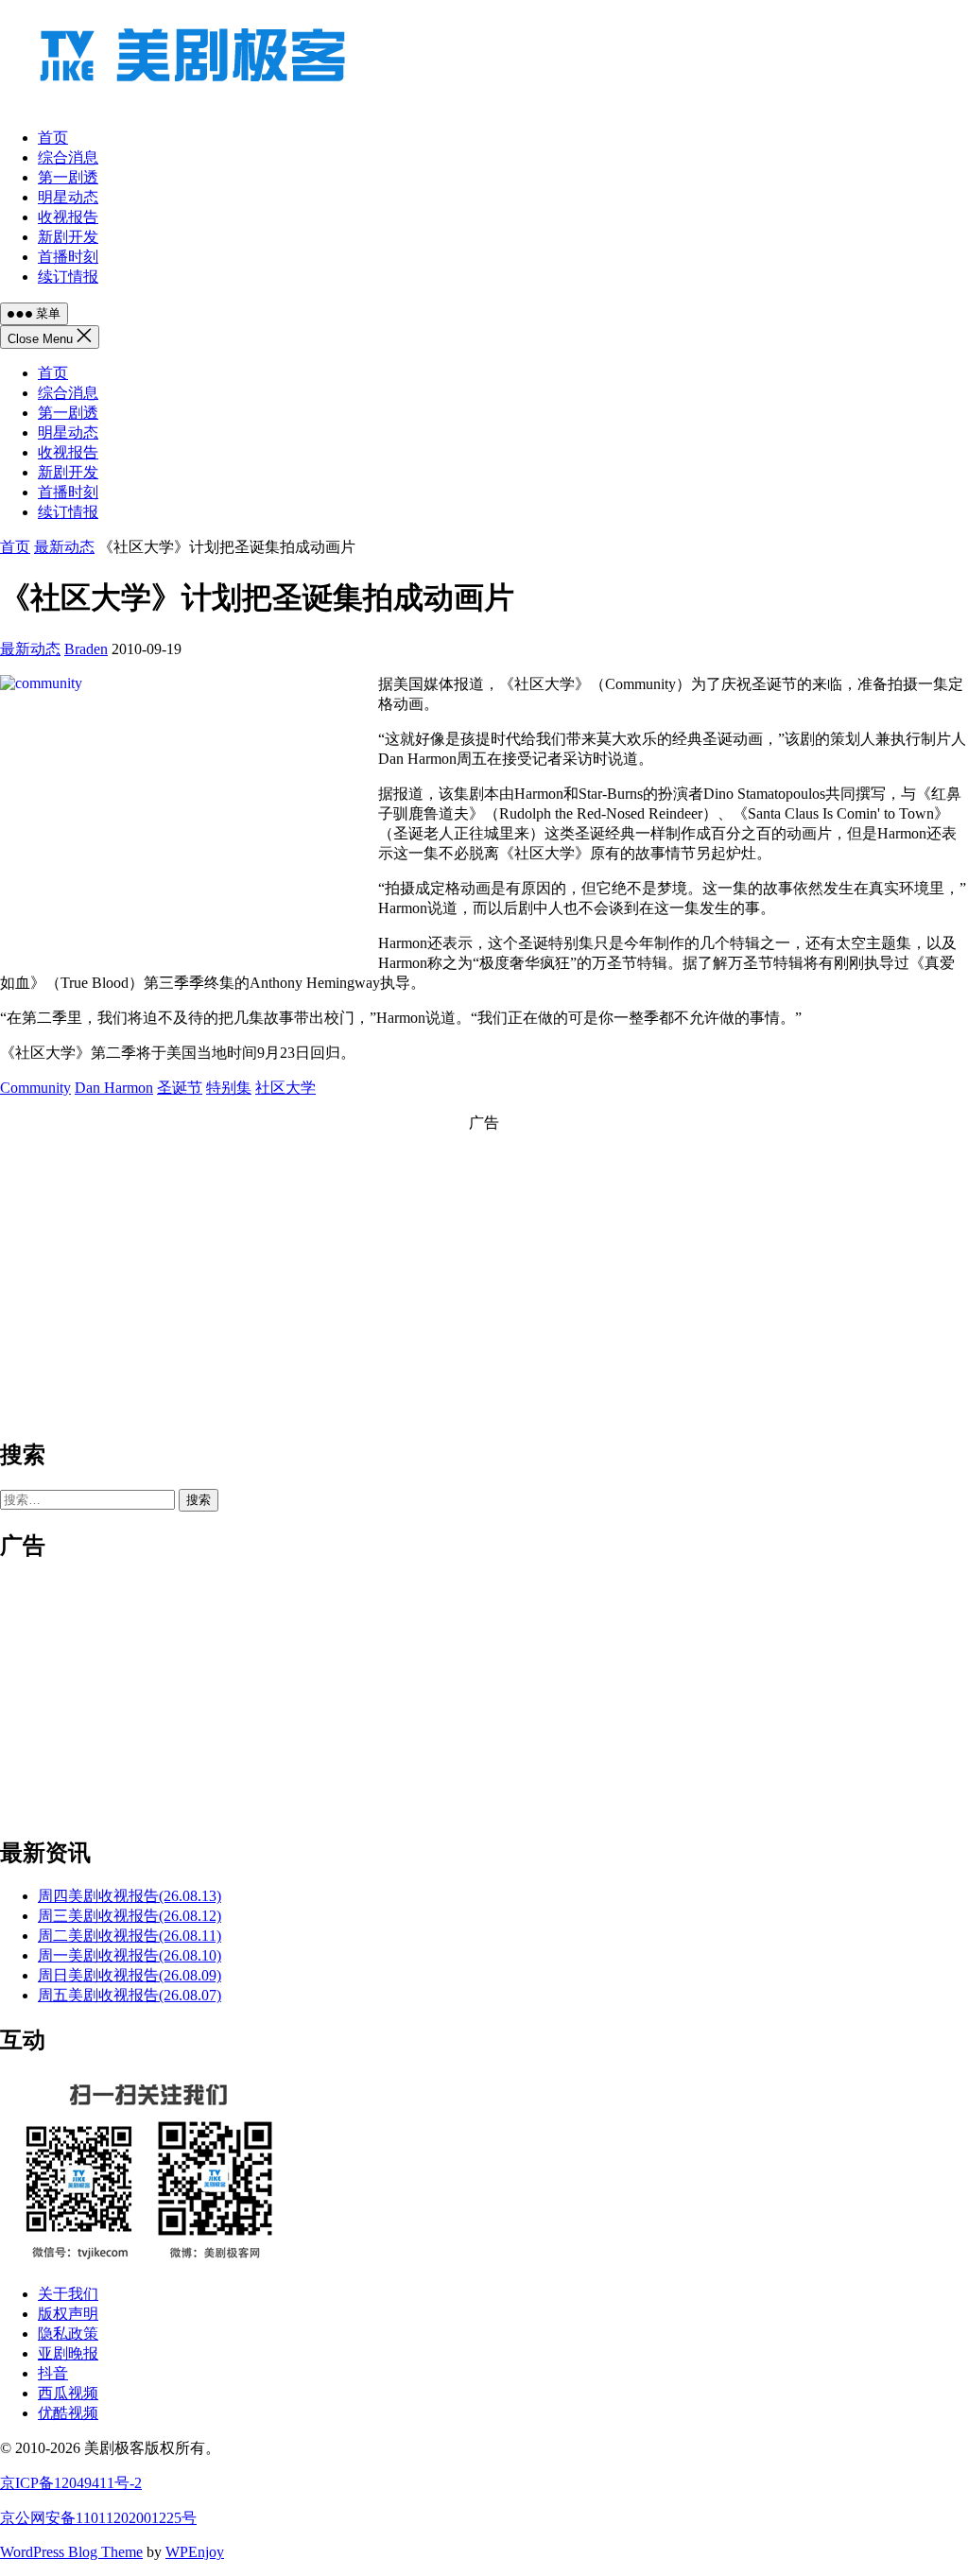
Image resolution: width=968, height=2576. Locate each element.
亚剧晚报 (68, 2353)
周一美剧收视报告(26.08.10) (130, 1955)
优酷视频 (68, 2413)
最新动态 (64, 547)
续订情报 (68, 512)
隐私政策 (68, 2334)
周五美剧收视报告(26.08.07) (130, 1995)
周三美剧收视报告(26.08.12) (130, 1916)
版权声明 (68, 2314)
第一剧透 (68, 413)
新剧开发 (68, 472)
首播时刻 (68, 492)
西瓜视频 (68, 2393)
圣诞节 (180, 1088)
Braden (86, 649)
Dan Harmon (114, 1088)
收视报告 (68, 452)
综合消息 (68, 393)
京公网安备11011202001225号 (98, 2518)
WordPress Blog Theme (71, 2552)
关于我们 (68, 2294)
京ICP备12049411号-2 (71, 2483)
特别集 (229, 1088)
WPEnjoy (195, 2552)
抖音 (53, 2373)
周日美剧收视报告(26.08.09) (130, 1975)
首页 (53, 373)
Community (35, 1088)
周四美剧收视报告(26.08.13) (130, 1896)
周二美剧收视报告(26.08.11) (130, 1936)
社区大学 (285, 1088)
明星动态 (68, 432)
